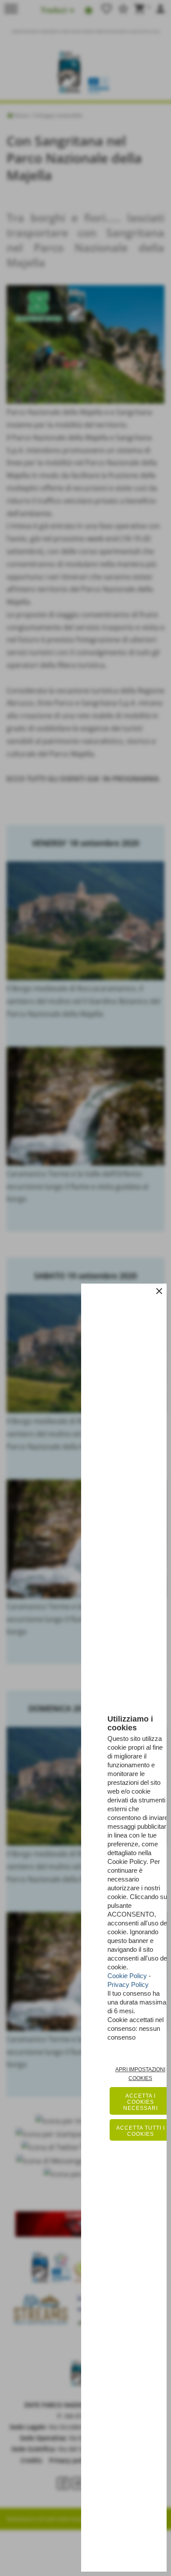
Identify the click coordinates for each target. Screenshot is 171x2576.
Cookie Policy (127, 1976)
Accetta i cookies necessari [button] (141, 2102)
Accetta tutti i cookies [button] (141, 2131)
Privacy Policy (128, 1984)
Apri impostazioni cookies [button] (140, 2074)
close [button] (159, 1291)
